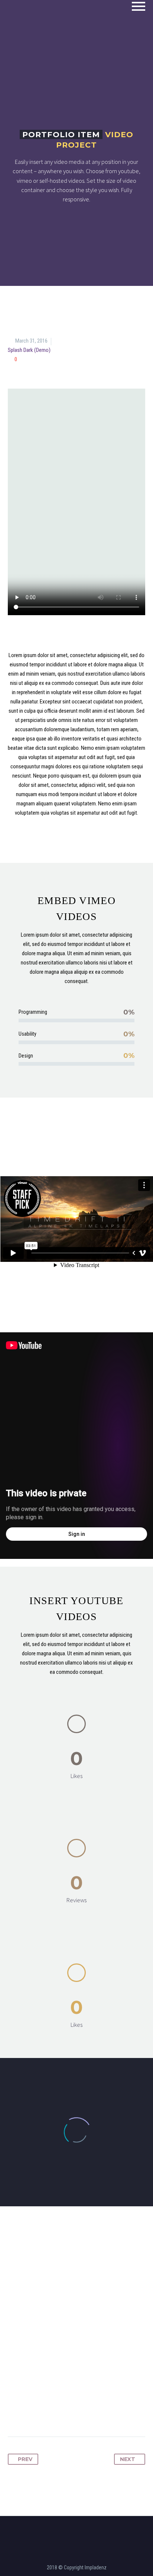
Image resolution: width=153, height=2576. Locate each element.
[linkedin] (81, 2525)
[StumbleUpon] (97, 2413)
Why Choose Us (92, 17)
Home (46, 17)
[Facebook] (14, 2413)
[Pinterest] (55, 2413)
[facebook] (72, 2525)
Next (128, 2459)
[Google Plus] (42, 2413)
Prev (25, 2459)
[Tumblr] (69, 2413)
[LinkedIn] (83, 2413)
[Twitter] (28, 2413)
